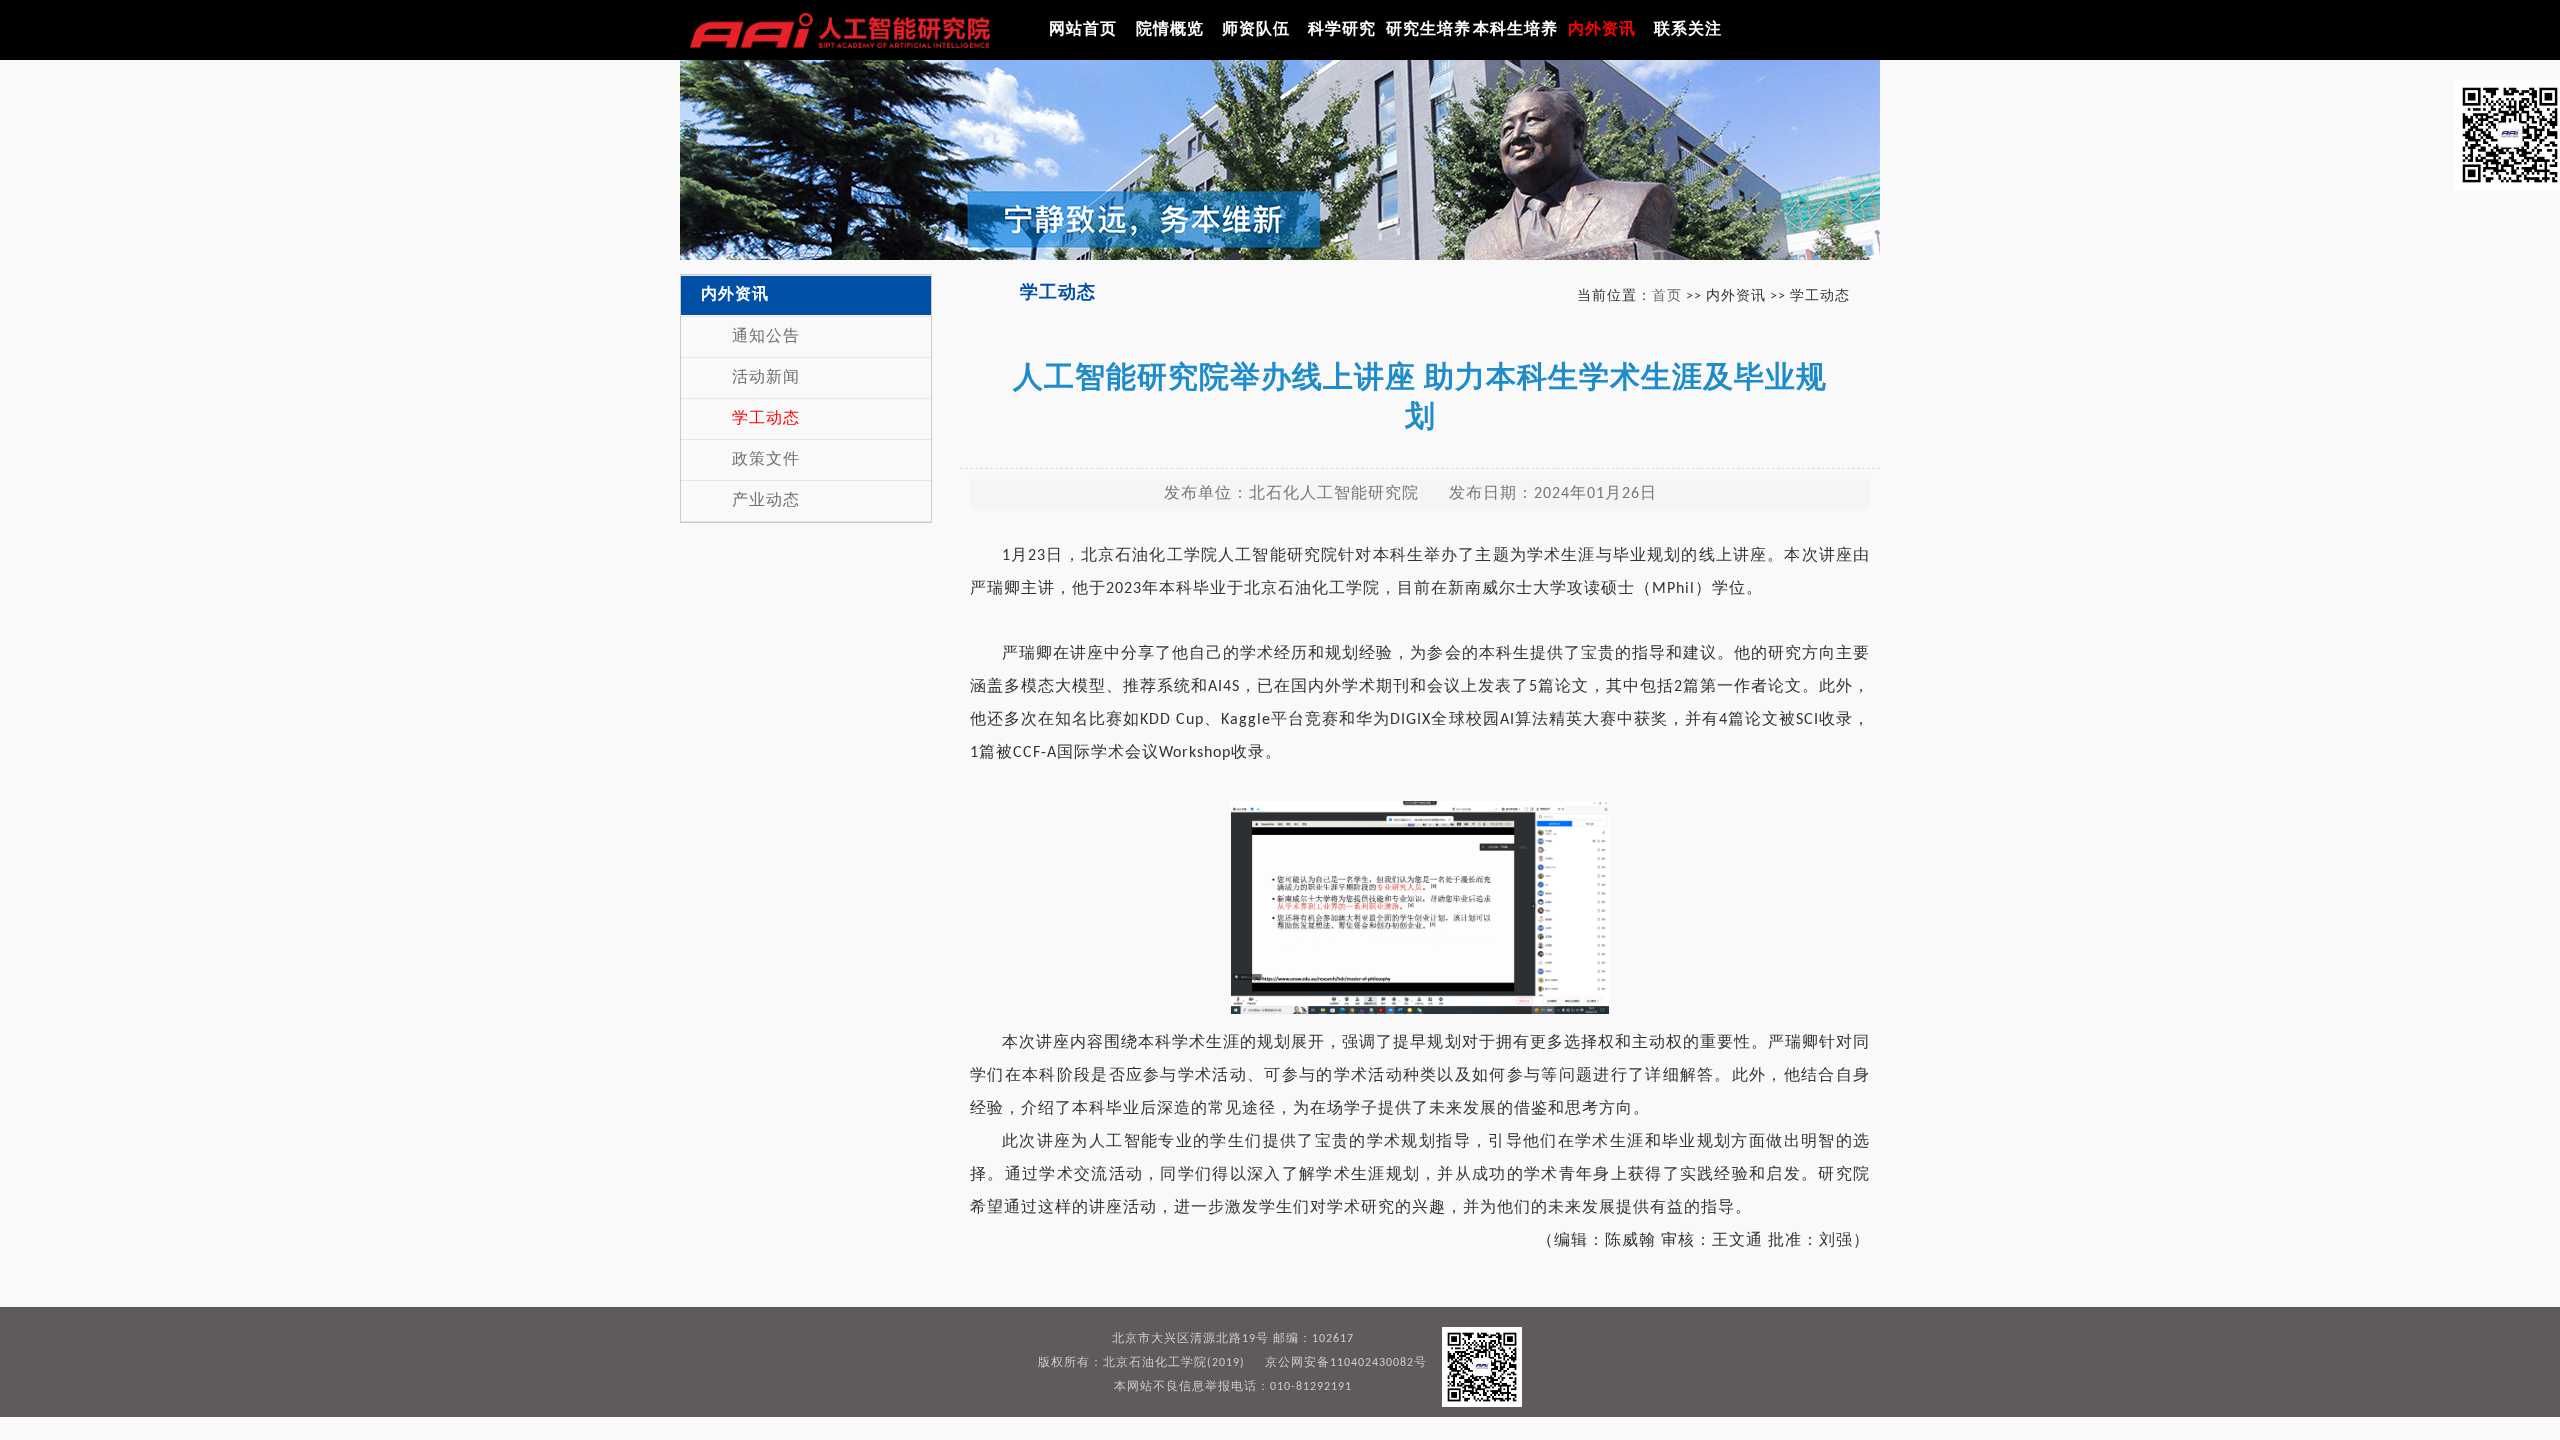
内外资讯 (1602, 30)
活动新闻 (766, 378)
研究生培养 (1428, 30)
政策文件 (766, 460)
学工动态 (766, 419)
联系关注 (1688, 30)
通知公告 (766, 337)
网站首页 (1083, 30)
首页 (1667, 296)
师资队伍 (1256, 30)
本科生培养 (1515, 30)
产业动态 (766, 501)
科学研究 (1342, 30)
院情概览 (1170, 30)
